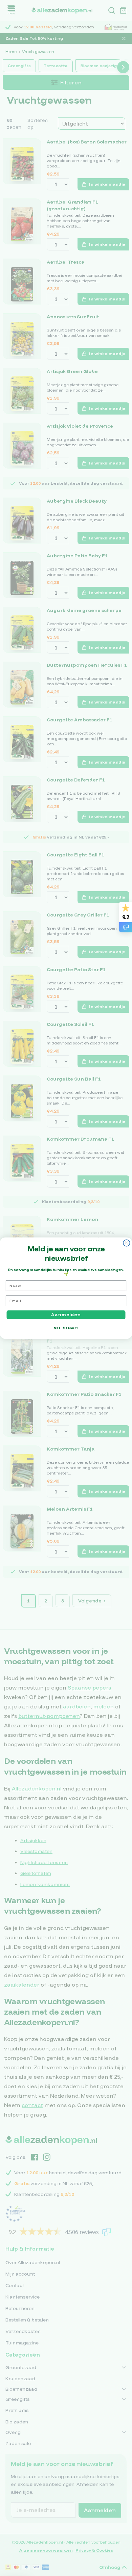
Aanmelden (66, 1314)
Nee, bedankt (66, 1328)
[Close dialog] (127, 1243)
